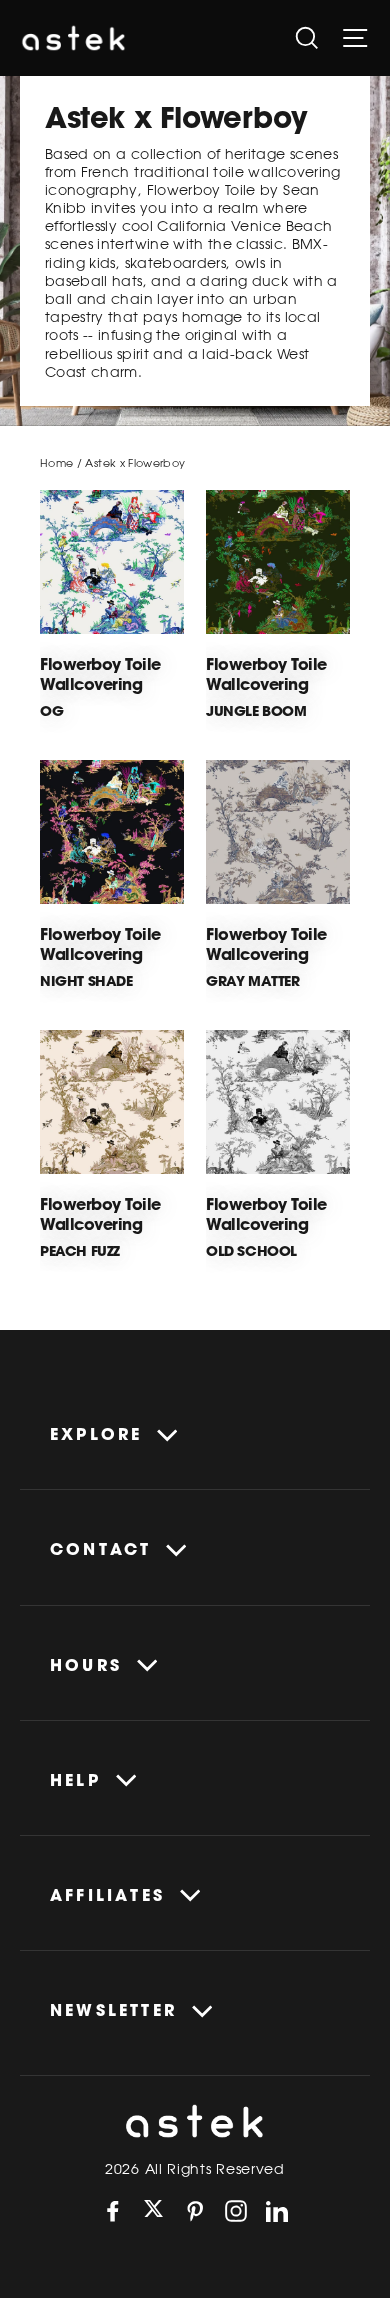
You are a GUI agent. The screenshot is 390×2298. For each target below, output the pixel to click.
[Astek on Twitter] (153, 2210)
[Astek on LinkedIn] (277, 2211)
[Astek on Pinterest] (195, 2211)
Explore (96, 1434)
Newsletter (113, 2010)
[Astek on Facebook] (113, 2211)
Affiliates (107, 1895)
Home (56, 462)
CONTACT (100, 1549)
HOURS (86, 1665)
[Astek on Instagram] (236, 2211)
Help (75, 1780)
